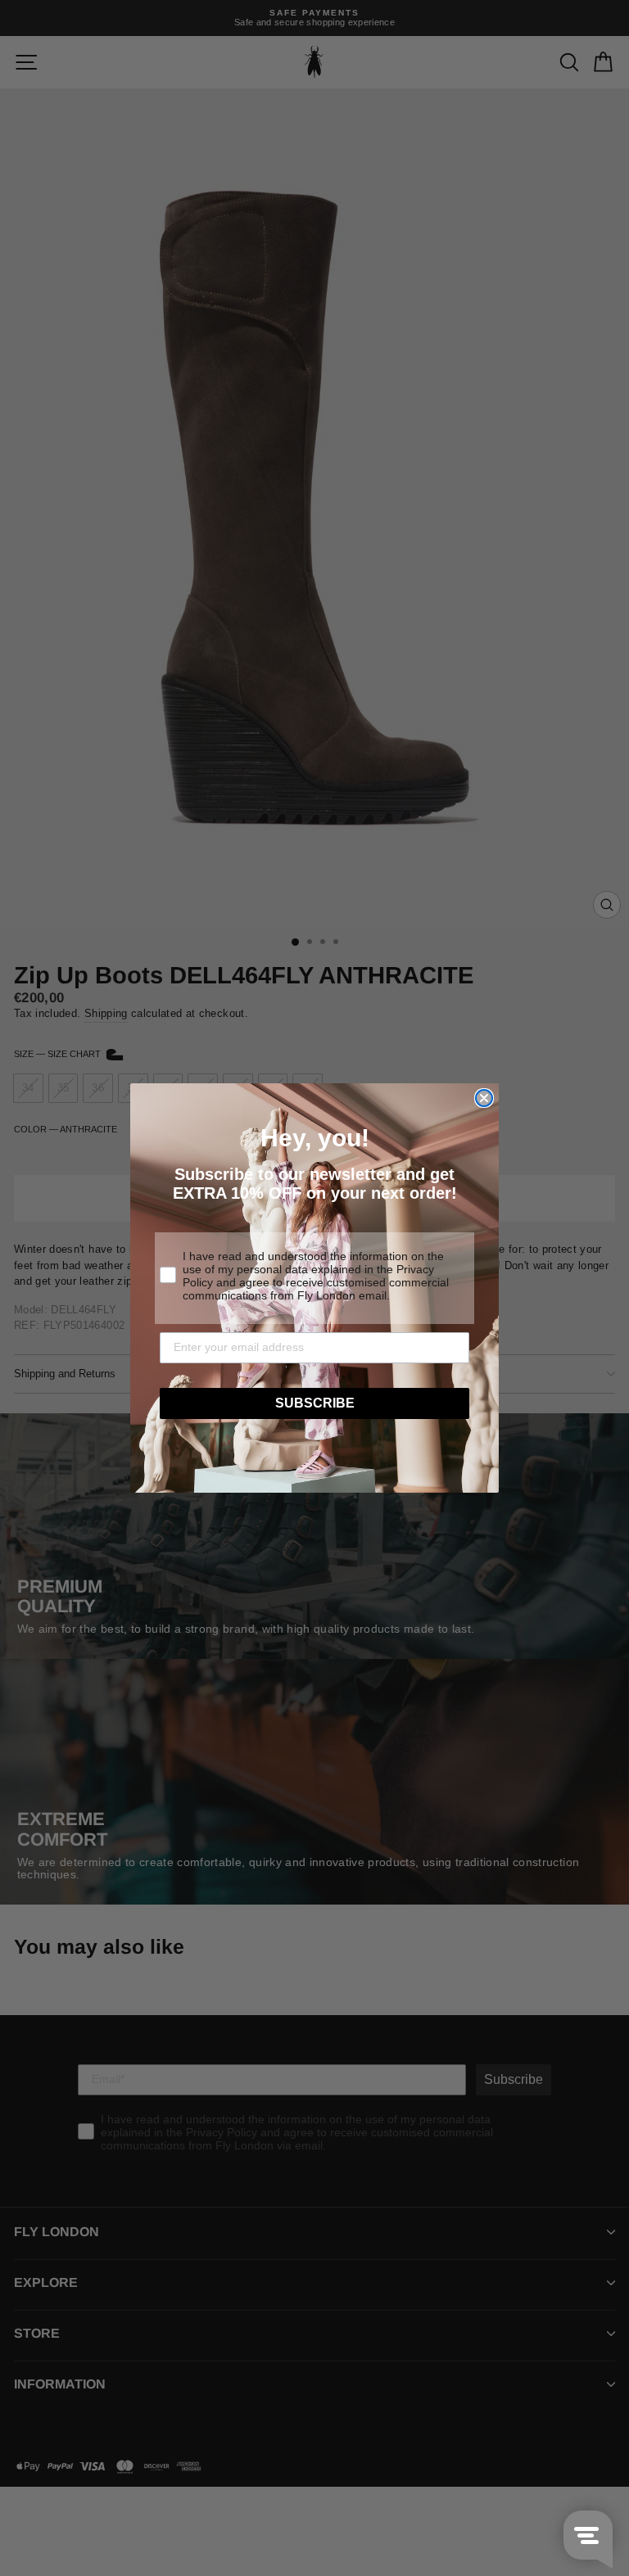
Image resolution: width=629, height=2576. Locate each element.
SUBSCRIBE (315, 1403)
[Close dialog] (484, 1098)
